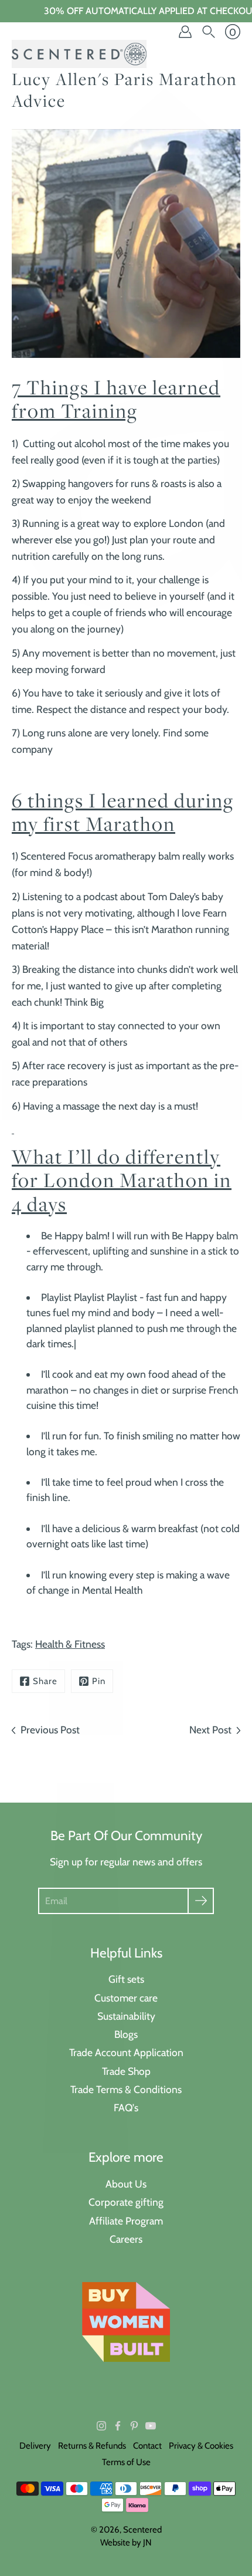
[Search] (209, 32)
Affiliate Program (126, 2221)
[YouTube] (151, 2426)
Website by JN (126, 2543)
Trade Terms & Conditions (126, 2089)
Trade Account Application (126, 2052)
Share (45, 1681)
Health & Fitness (70, 1644)
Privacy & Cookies (201, 2446)
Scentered (142, 2530)
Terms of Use (126, 2462)
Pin (99, 1681)
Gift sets (126, 1979)
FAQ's (126, 2107)
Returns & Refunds (92, 2446)
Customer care (126, 1998)
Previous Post (50, 1730)
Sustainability (126, 2016)
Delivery (35, 2446)
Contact (147, 2446)
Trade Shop (126, 2071)
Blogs (126, 2034)
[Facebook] (118, 2426)
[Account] (185, 32)
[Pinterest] (134, 2426)
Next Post (210, 1730)
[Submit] (201, 1901)
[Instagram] (101, 2426)
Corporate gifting (126, 2202)
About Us (126, 2184)
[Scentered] (79, 54)
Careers (126, 2239)
